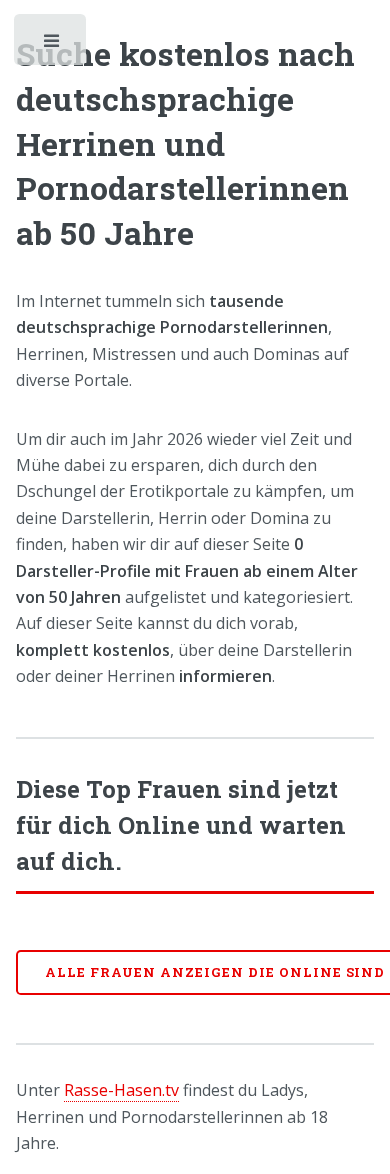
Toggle (52, 45)
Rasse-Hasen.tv (121, 1090)
